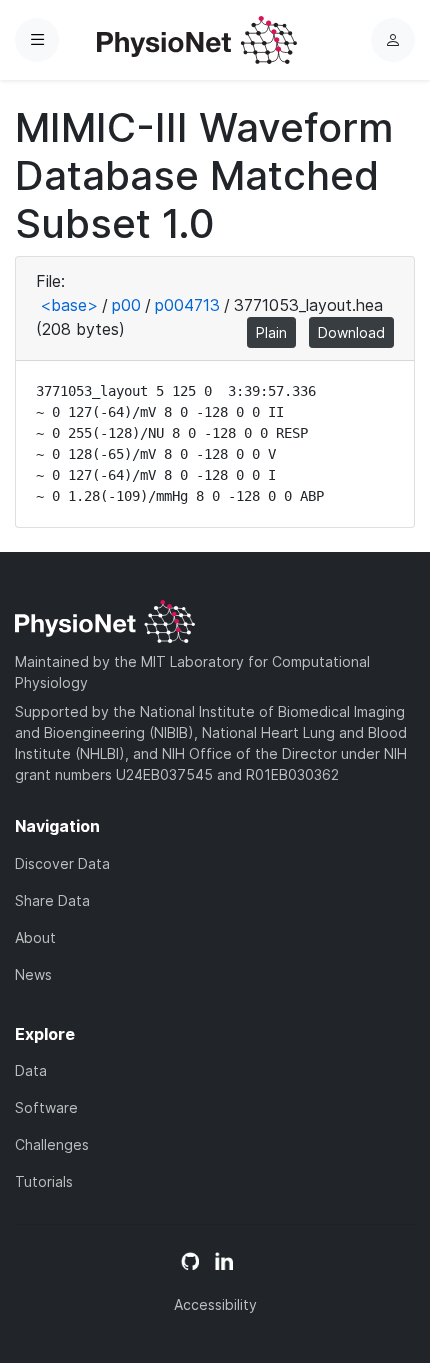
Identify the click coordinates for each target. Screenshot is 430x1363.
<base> (69, 305)
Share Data (52, 900)
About (35, 937)
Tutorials (44, 1181)
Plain (271, 332)
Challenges (52, 1144)
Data (31, 1070)
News (33, 974)
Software (46, 1107)
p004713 (187, 305)
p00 (126, 305)
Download (351, 332)
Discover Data (62, 863)
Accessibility (215, 1304)
